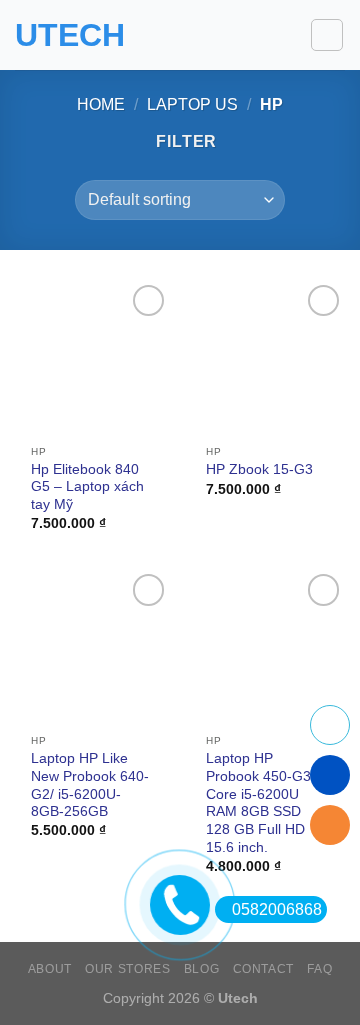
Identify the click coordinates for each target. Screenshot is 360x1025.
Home (101, 104)
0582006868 (277, 909)
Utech (70, 35)
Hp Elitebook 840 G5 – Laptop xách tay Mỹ (87, 487)
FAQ (319, 969)
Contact (263, 969)
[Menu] (327, 35)
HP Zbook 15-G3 (259, 469)
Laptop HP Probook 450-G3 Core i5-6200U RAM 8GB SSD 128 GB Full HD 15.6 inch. (258, 802)
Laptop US (192, 104)
